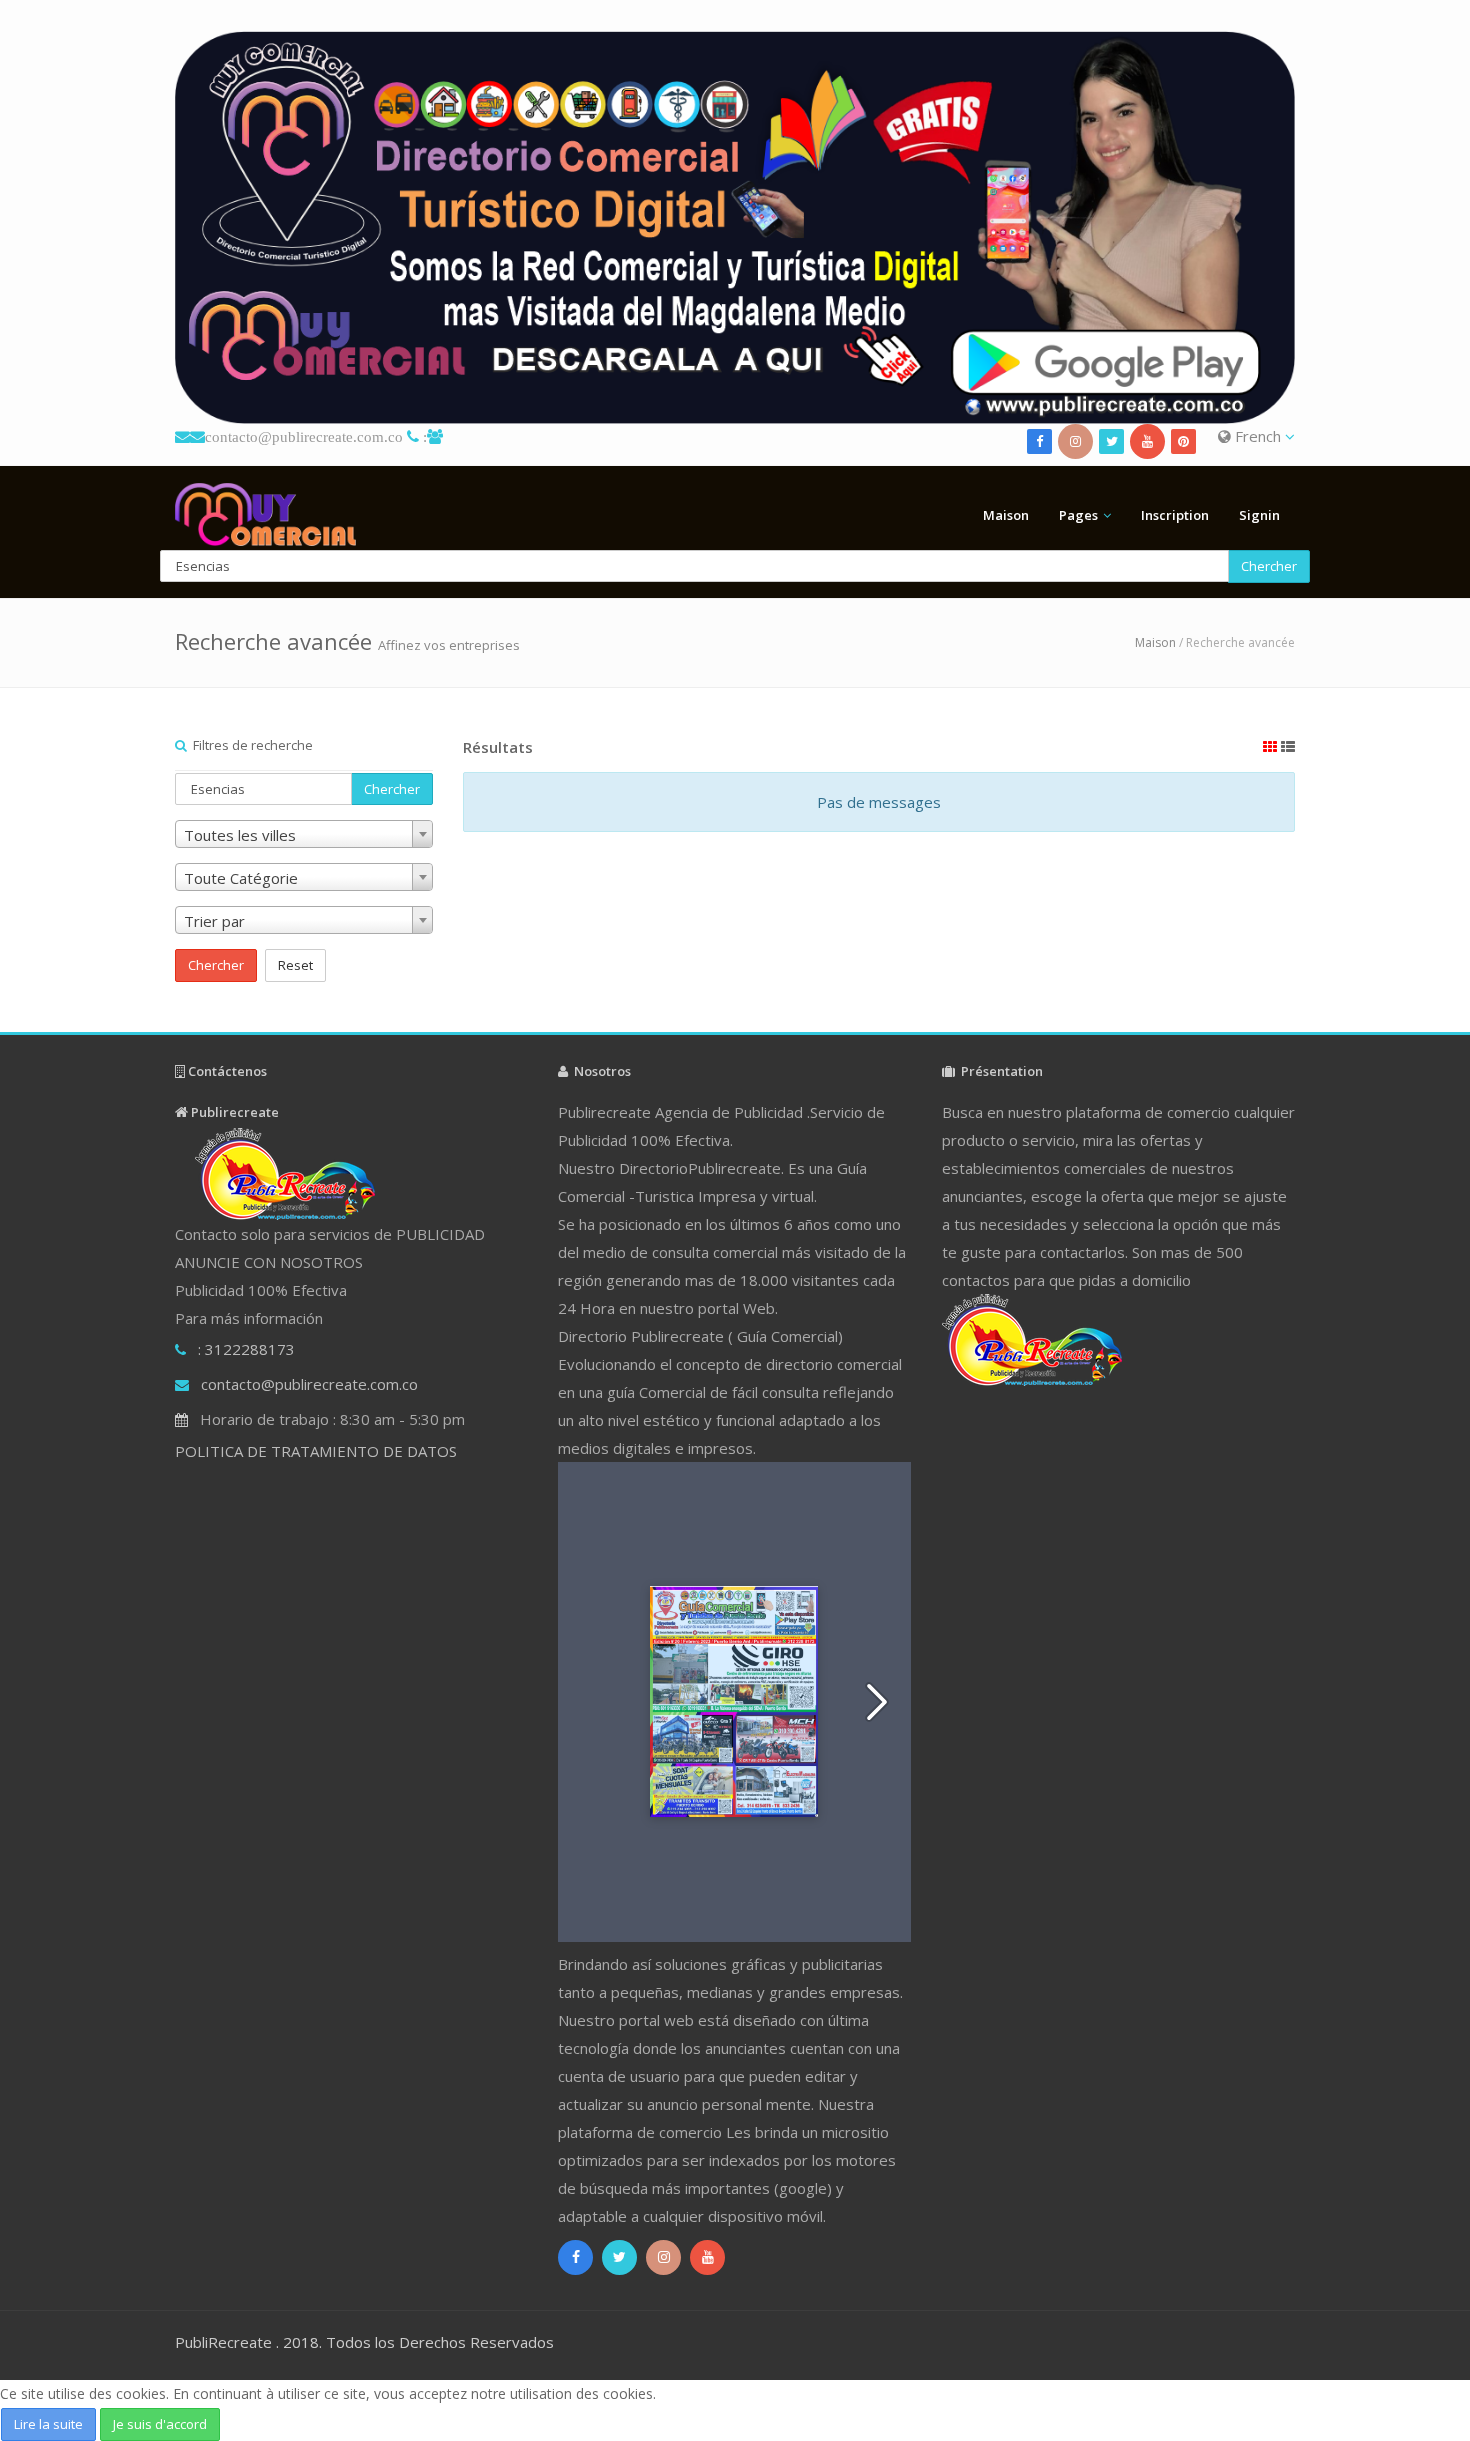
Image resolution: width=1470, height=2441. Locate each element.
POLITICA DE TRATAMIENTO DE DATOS (316, 1451)
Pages (1078, 515)
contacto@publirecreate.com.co (304, 436)
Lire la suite (48, 2424)
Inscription (1175, 515)
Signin (1259, 515)
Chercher (1269, 566)
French (1258, 436)
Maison (1006, 515)
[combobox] (304, 834)
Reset (295, 965)
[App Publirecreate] (735, 227)
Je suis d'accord (160, 2424)
